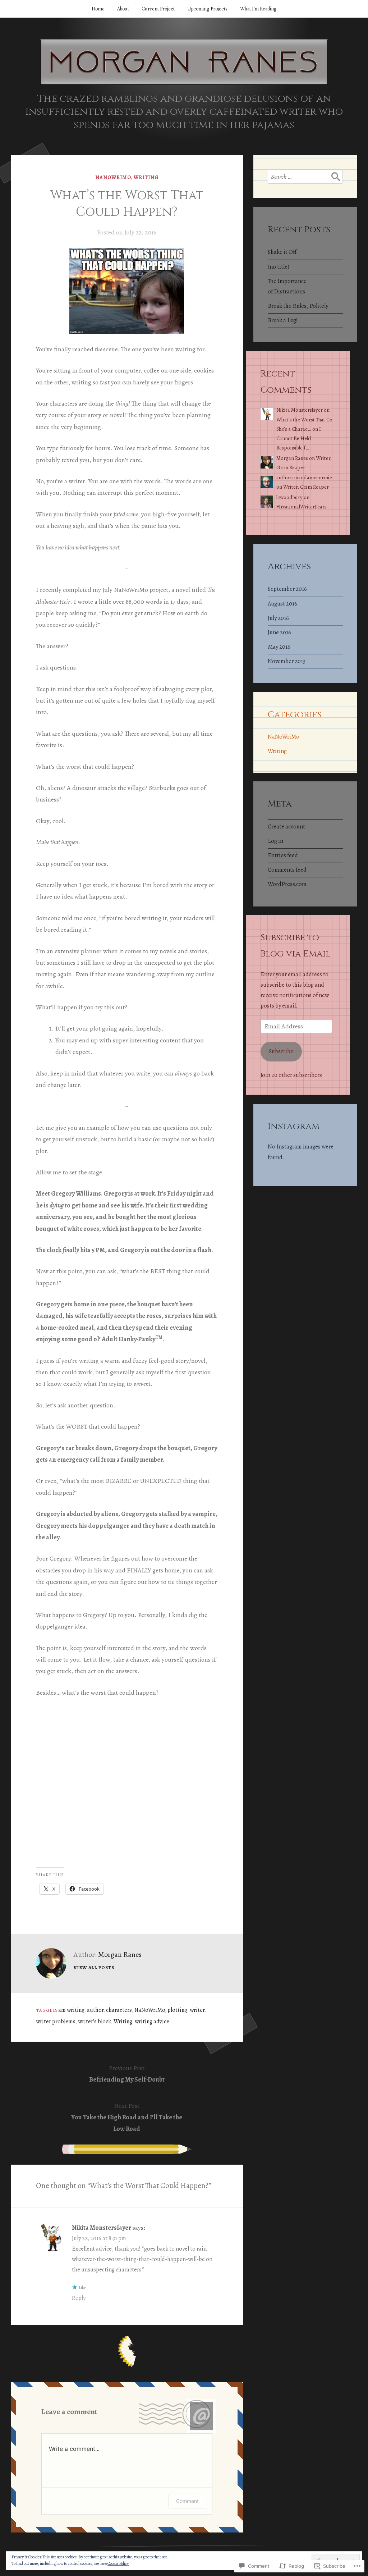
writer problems (56, 2022)
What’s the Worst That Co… (306, 420)
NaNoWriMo (113, 177)
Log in (275, 841)
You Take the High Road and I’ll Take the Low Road (127, 2117)
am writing (71, 2010)
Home (98, 9)
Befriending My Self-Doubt (127, 2074)
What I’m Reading (258, 9)
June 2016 (279, 632)
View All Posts (94, 1967)
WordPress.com (287, 884)
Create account (286, 827)
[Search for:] (305, 177)
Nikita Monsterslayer (102, 2228)
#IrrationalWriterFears (302, 507)
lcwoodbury (289, 497)
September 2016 (287, 589)
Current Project (158, 9)
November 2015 (287, 661)
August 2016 (282, 604)
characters (119, 2010)
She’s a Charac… (294, 429)
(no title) (279, 267)
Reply (79, 2298)
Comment (187, 2501)
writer (197, 2010)
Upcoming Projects (207, 9)
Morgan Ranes (120, 1954)
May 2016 (279, 647)
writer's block (95, 2022)
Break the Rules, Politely (298, 306)
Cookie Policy (118, 2563)
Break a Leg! (283, 320)
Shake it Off (282, 252)
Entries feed (283, 855)
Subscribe (281, 1051)
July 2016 (278, 618)
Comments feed (287, 870)
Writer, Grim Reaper (306, 487)
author (95, 2010)
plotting (177, 2010)
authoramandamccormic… (306, 478)
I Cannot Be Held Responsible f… (299, 438)
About (123, 9)
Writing (146, 177)
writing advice (152, 2022)
